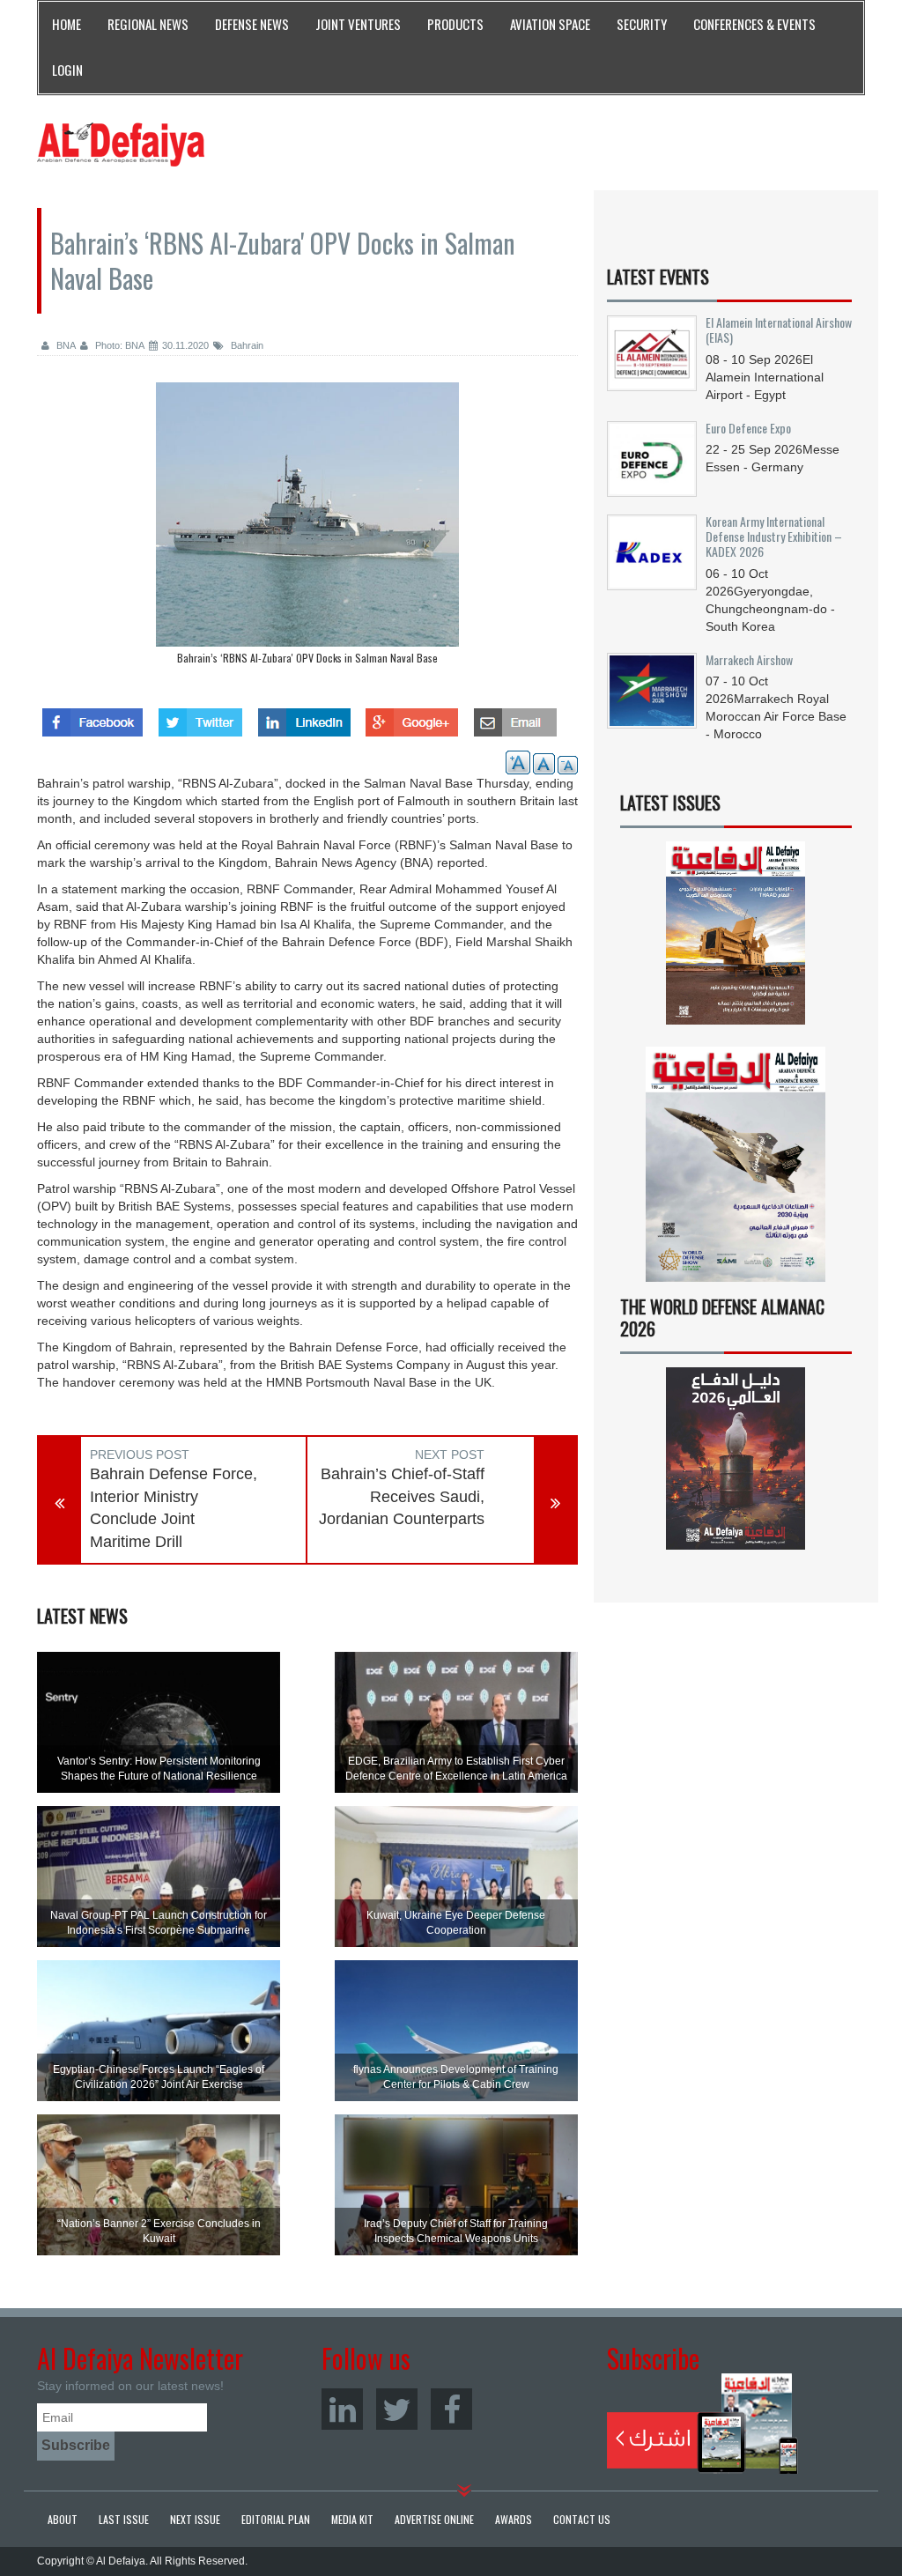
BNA (65, 345)
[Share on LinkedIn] (304, 717)
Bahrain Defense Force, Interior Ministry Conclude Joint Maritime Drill (174, 1508)
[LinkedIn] (342, 2409)
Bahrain (246, 345)
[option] (307, 528)
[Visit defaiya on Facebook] (92, 717)
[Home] (121, 144)
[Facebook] (451, 2409)
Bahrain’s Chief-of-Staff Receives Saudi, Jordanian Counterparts (402, 1496)
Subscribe (702, 2424)
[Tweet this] (200, 717)
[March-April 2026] (736, 939)
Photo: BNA (118, 345)
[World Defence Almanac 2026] (736, 1458)
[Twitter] (397, 2409)
